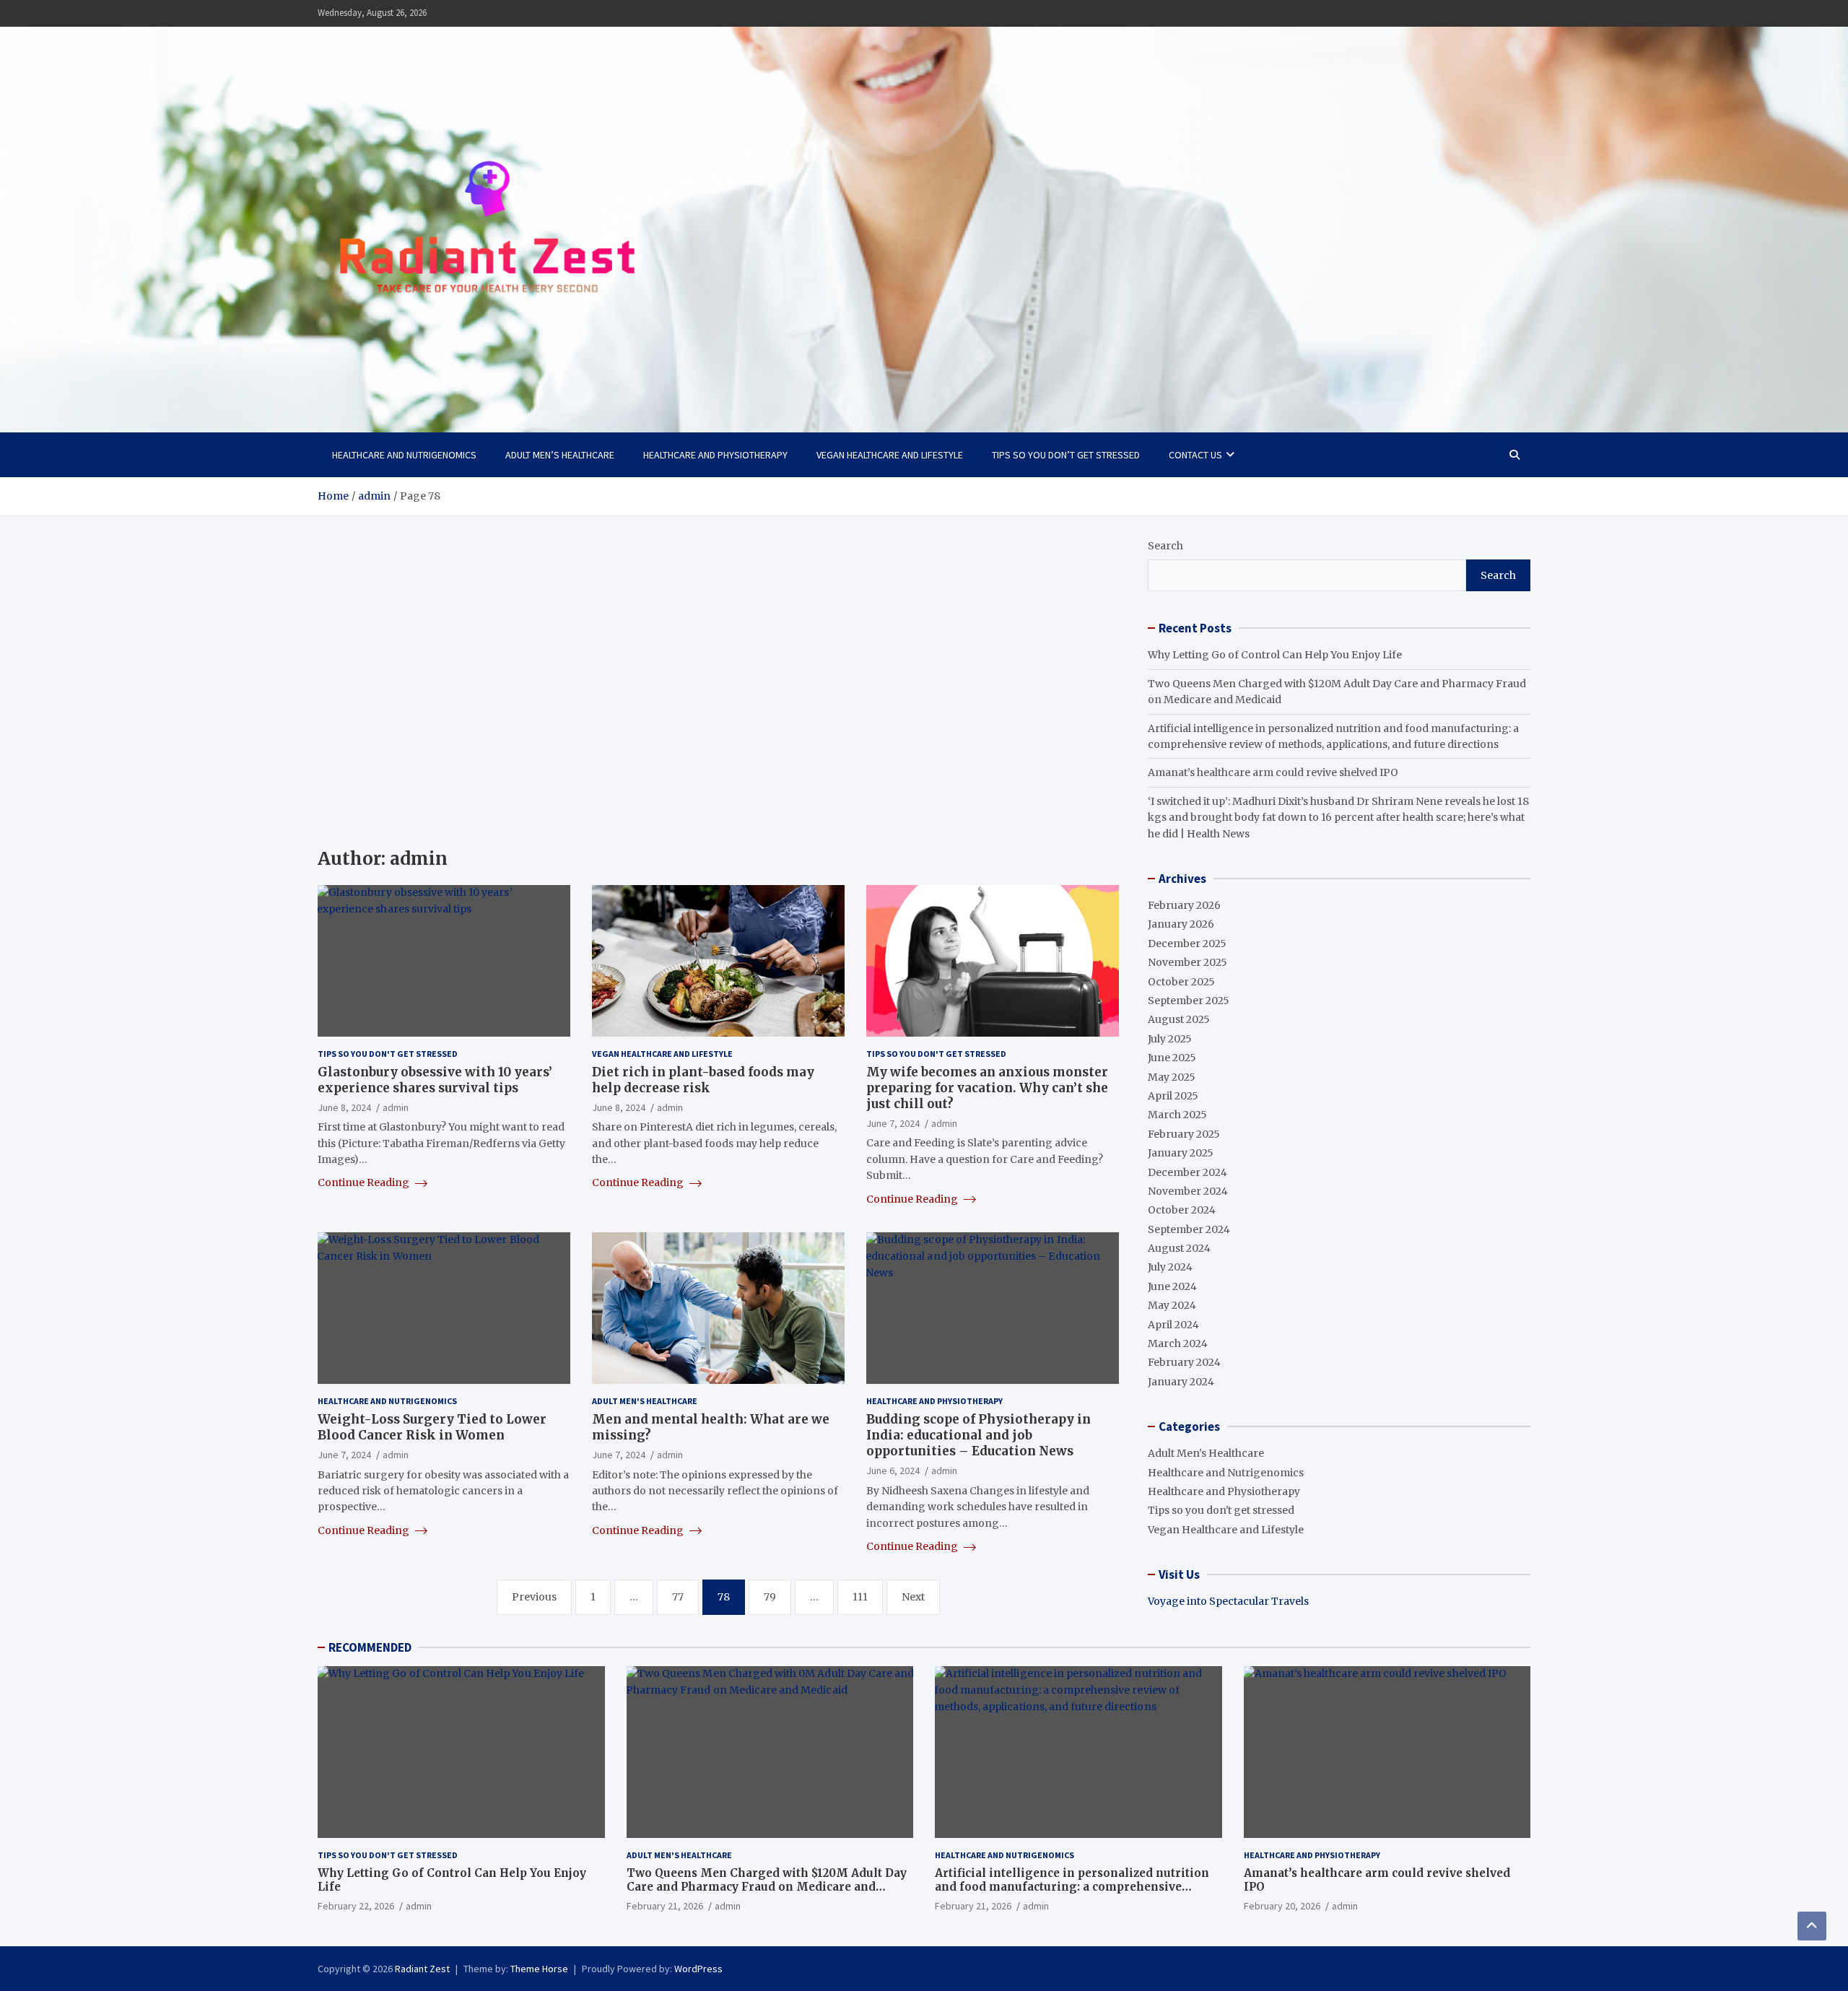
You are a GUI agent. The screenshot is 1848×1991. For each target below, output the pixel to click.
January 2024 (1181, 1382)
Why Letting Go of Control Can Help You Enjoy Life (1275, 655)
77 (678, 1597)
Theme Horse (539, 1969)
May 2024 (1172, 1305)
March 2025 (1177, 1115)
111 (860, 1597)
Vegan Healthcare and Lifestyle (890, 455)
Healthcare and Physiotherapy (715, 455)
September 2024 (1189, 1229)
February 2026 (1184, 905)
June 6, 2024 (893, 1471)
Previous (534, 1597)
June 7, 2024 (893, 1123)
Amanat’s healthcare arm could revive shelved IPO (1273, 772)
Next (913, 1597)
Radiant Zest (422, 1969)
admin (396, 1107)
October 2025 (1181, 982)
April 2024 (1173, 1325)
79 (770, 1597)
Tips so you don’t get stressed (1066, 455)
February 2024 (1184, 1362)
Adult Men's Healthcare (645, 1401)
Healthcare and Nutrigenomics (404, 455)
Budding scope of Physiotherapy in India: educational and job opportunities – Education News (979, 1435)
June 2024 (1172, 1286)
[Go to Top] (1812, 1926)
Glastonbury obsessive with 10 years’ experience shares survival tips (435, 1080)
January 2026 (1181, 924)
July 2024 (1170, 1267)
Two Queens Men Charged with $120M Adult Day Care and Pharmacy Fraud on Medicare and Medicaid (767, 1887)
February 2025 (1184, 1134)
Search (1165, 546)
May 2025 (1172, 1077)
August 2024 (1179, 1248)
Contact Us (1195, 455)
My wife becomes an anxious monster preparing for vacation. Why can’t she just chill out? (987, 1088)
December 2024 (1187, 1172)
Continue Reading (365, 1182)
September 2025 (1189, 1001)
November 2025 (1187, 962)
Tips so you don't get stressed (388, 1054)
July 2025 (1170, 1039)
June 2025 (1172, 1058)
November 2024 (1188, 1191)
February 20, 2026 (1282, 1906)
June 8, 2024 (344, 1107)
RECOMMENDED (370, 1647)
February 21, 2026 (665, 1906)
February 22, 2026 (356, 1906)
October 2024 (1182, 1210)
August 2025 (1179, 1019)
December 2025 (1187, 944)
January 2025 (1181, 1153)
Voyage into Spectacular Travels (1228, 1601)
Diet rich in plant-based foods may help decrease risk (703, 1080)
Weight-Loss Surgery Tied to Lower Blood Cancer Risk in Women (432, 1427)
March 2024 (1178, 1343)
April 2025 (1173, 1096)
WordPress (698, 1969)
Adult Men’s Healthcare (560, 455)
